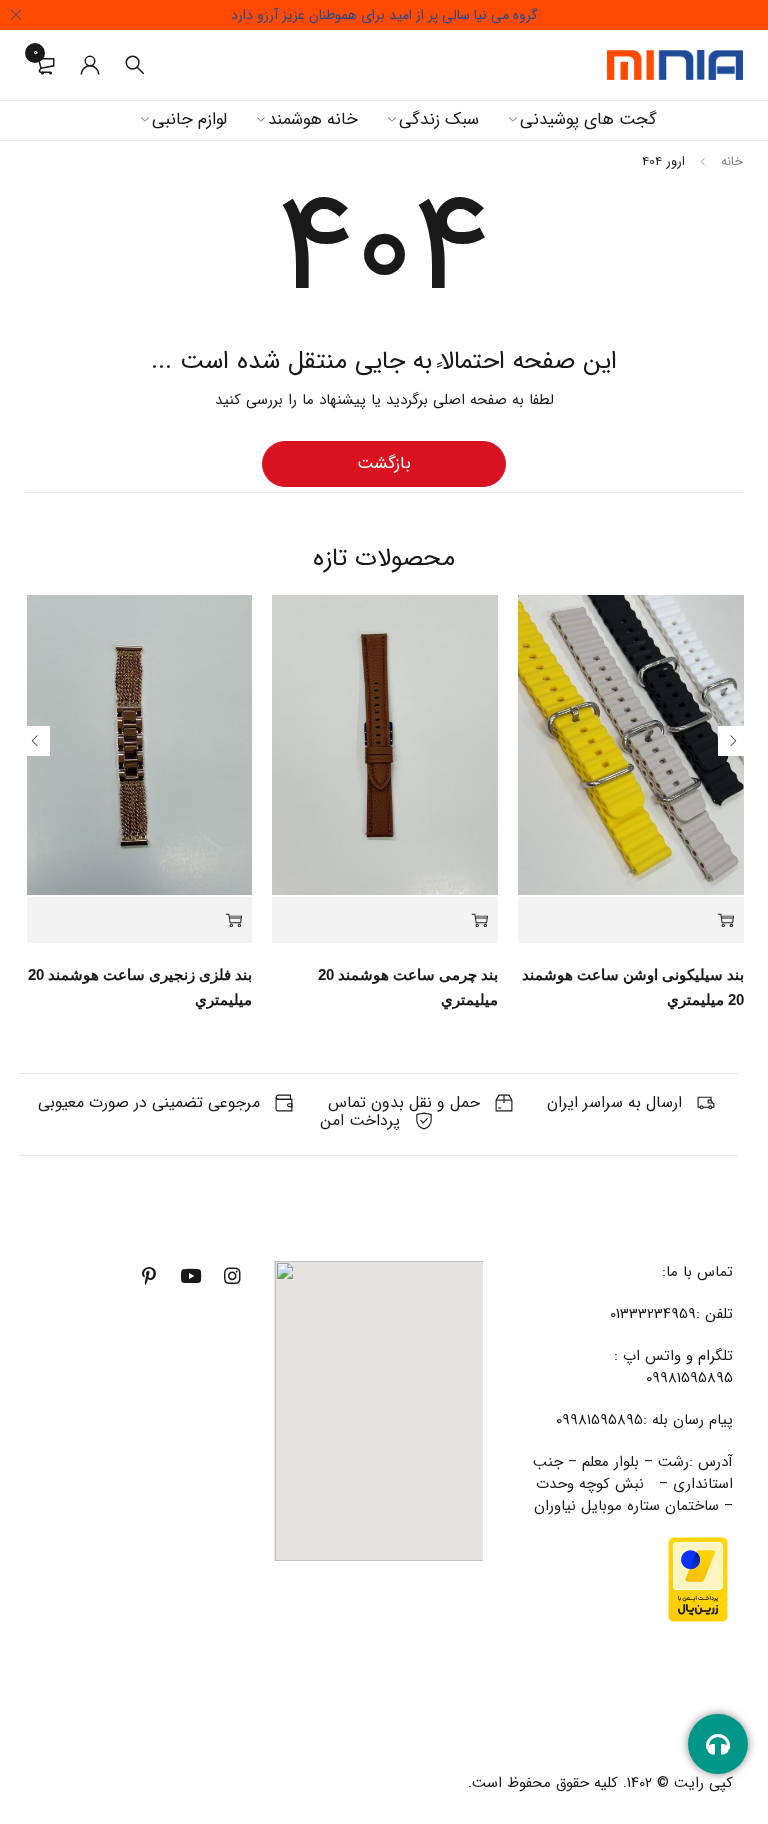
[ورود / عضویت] (90, 65)
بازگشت (384, 463)
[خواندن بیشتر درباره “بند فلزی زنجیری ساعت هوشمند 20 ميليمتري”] (140, 920)
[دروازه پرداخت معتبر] (698, 1548)
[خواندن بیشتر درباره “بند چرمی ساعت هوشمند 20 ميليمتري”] (385, 920)
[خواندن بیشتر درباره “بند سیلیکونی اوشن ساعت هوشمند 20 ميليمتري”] (631, 920)
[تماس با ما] (718, 1744)
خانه (732, 161)
